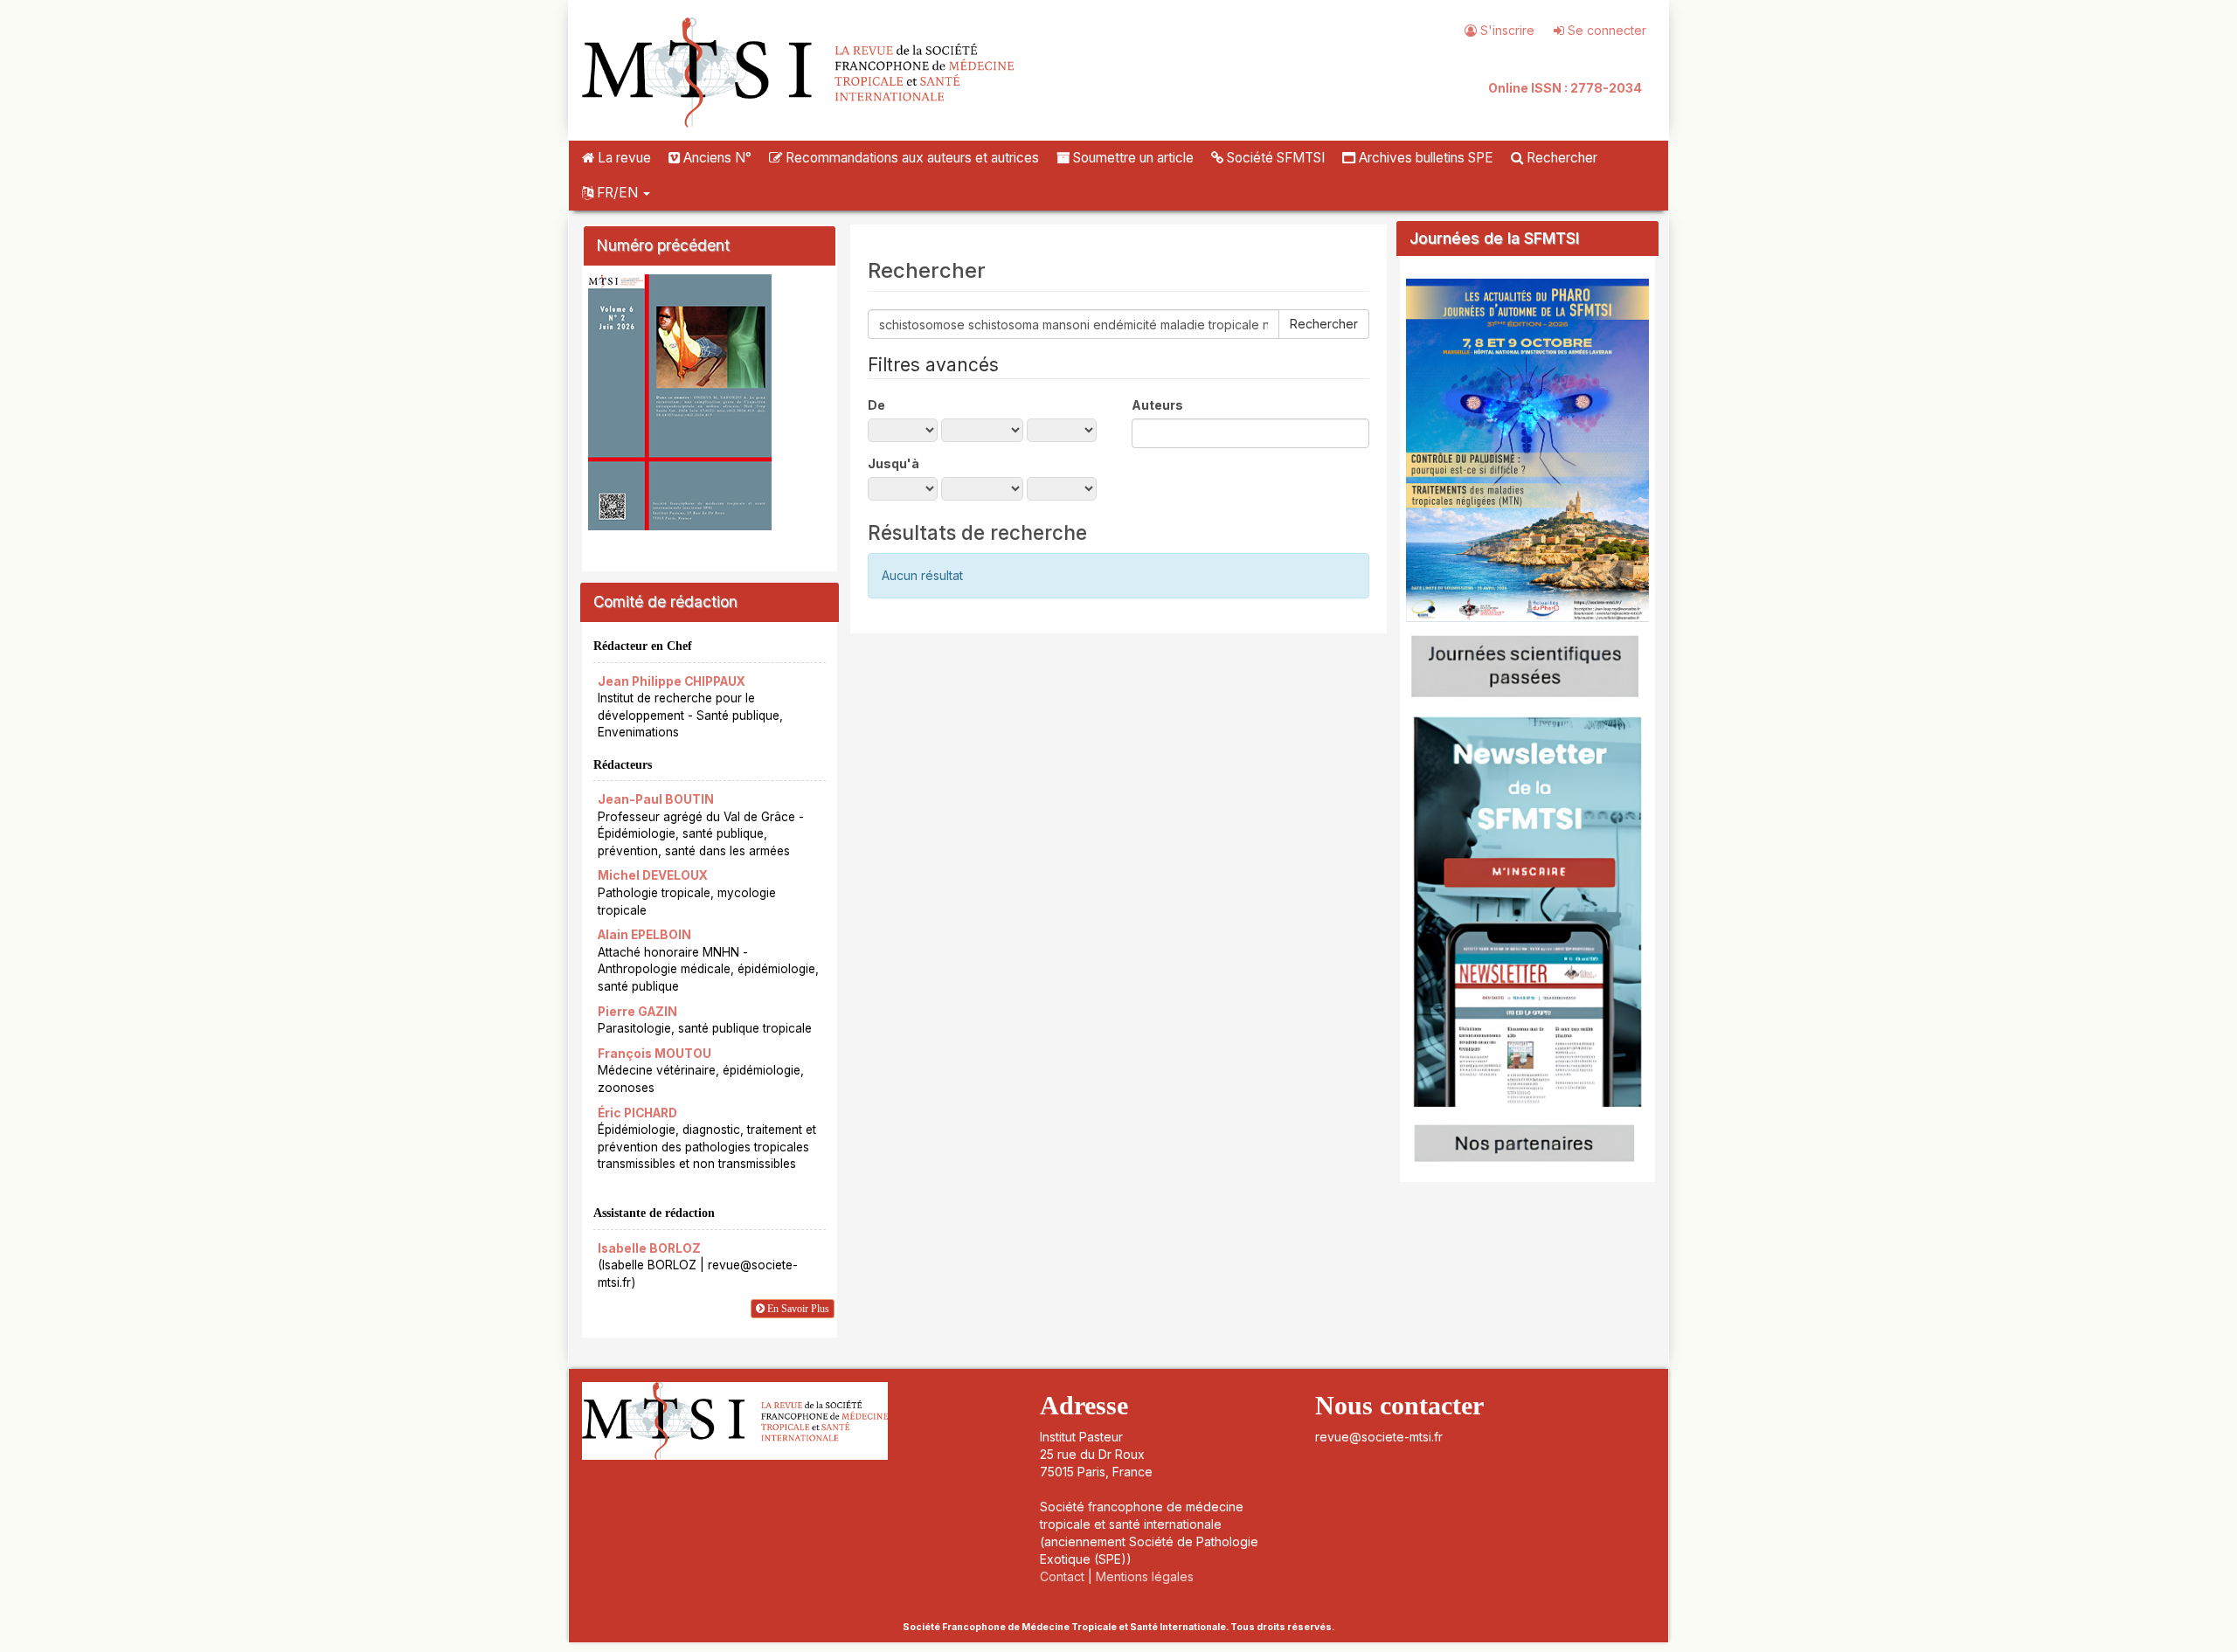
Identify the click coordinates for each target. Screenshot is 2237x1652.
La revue (623, 158)
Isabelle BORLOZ (649, 1248)
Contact (1062, 1576)
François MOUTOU (654, 1054)
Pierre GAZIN (637, 1012)
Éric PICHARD (637, 1113)
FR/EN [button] (617, 193)
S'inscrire (1506, 30)
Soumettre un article (1132, 158)
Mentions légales (1145, 1576)
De (876, 405)
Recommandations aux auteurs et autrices (911, 158)
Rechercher (1560, 158)
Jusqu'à (893, 463)
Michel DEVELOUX (653, 875)
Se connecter (1605, 30)
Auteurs (1157, 405)
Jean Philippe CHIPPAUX (672, 681)
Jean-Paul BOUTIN (656, 799)
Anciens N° (716, 158)
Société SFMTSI (1274, 158)
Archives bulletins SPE (1424, 158)
